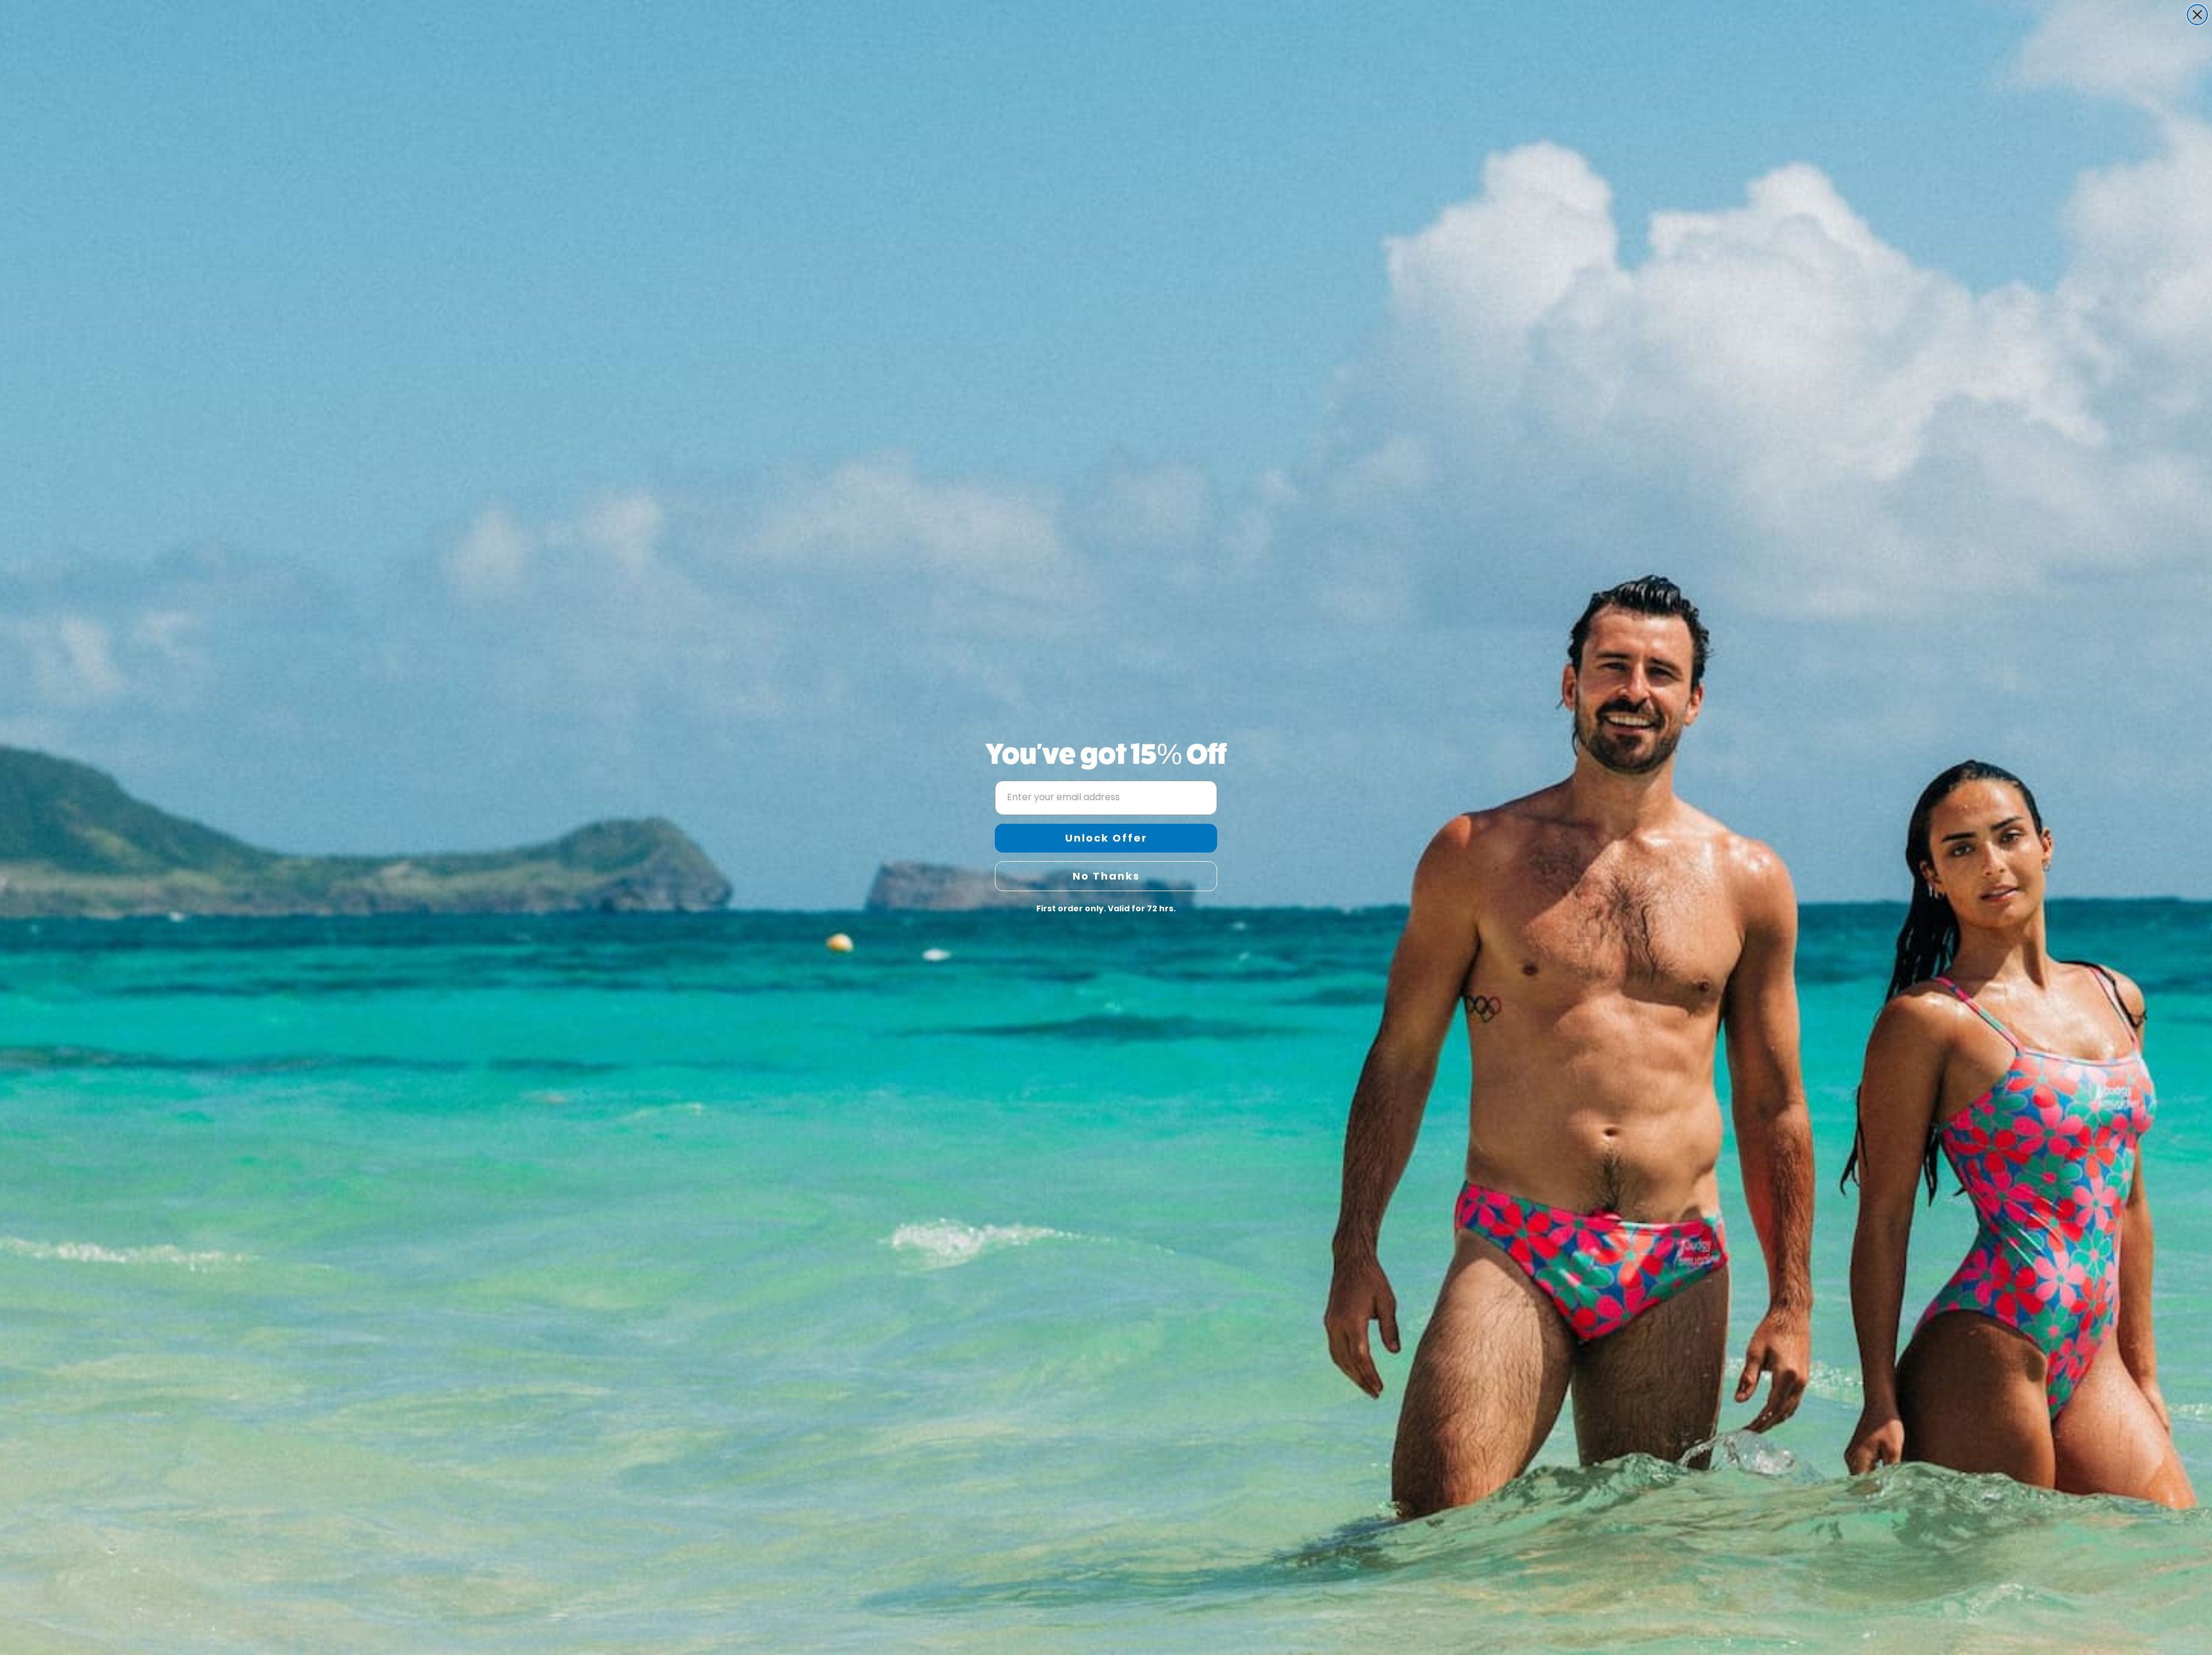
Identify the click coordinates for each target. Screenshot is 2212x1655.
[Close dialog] (2197, 15)
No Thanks (1106, 876)
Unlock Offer (1106, 838)
